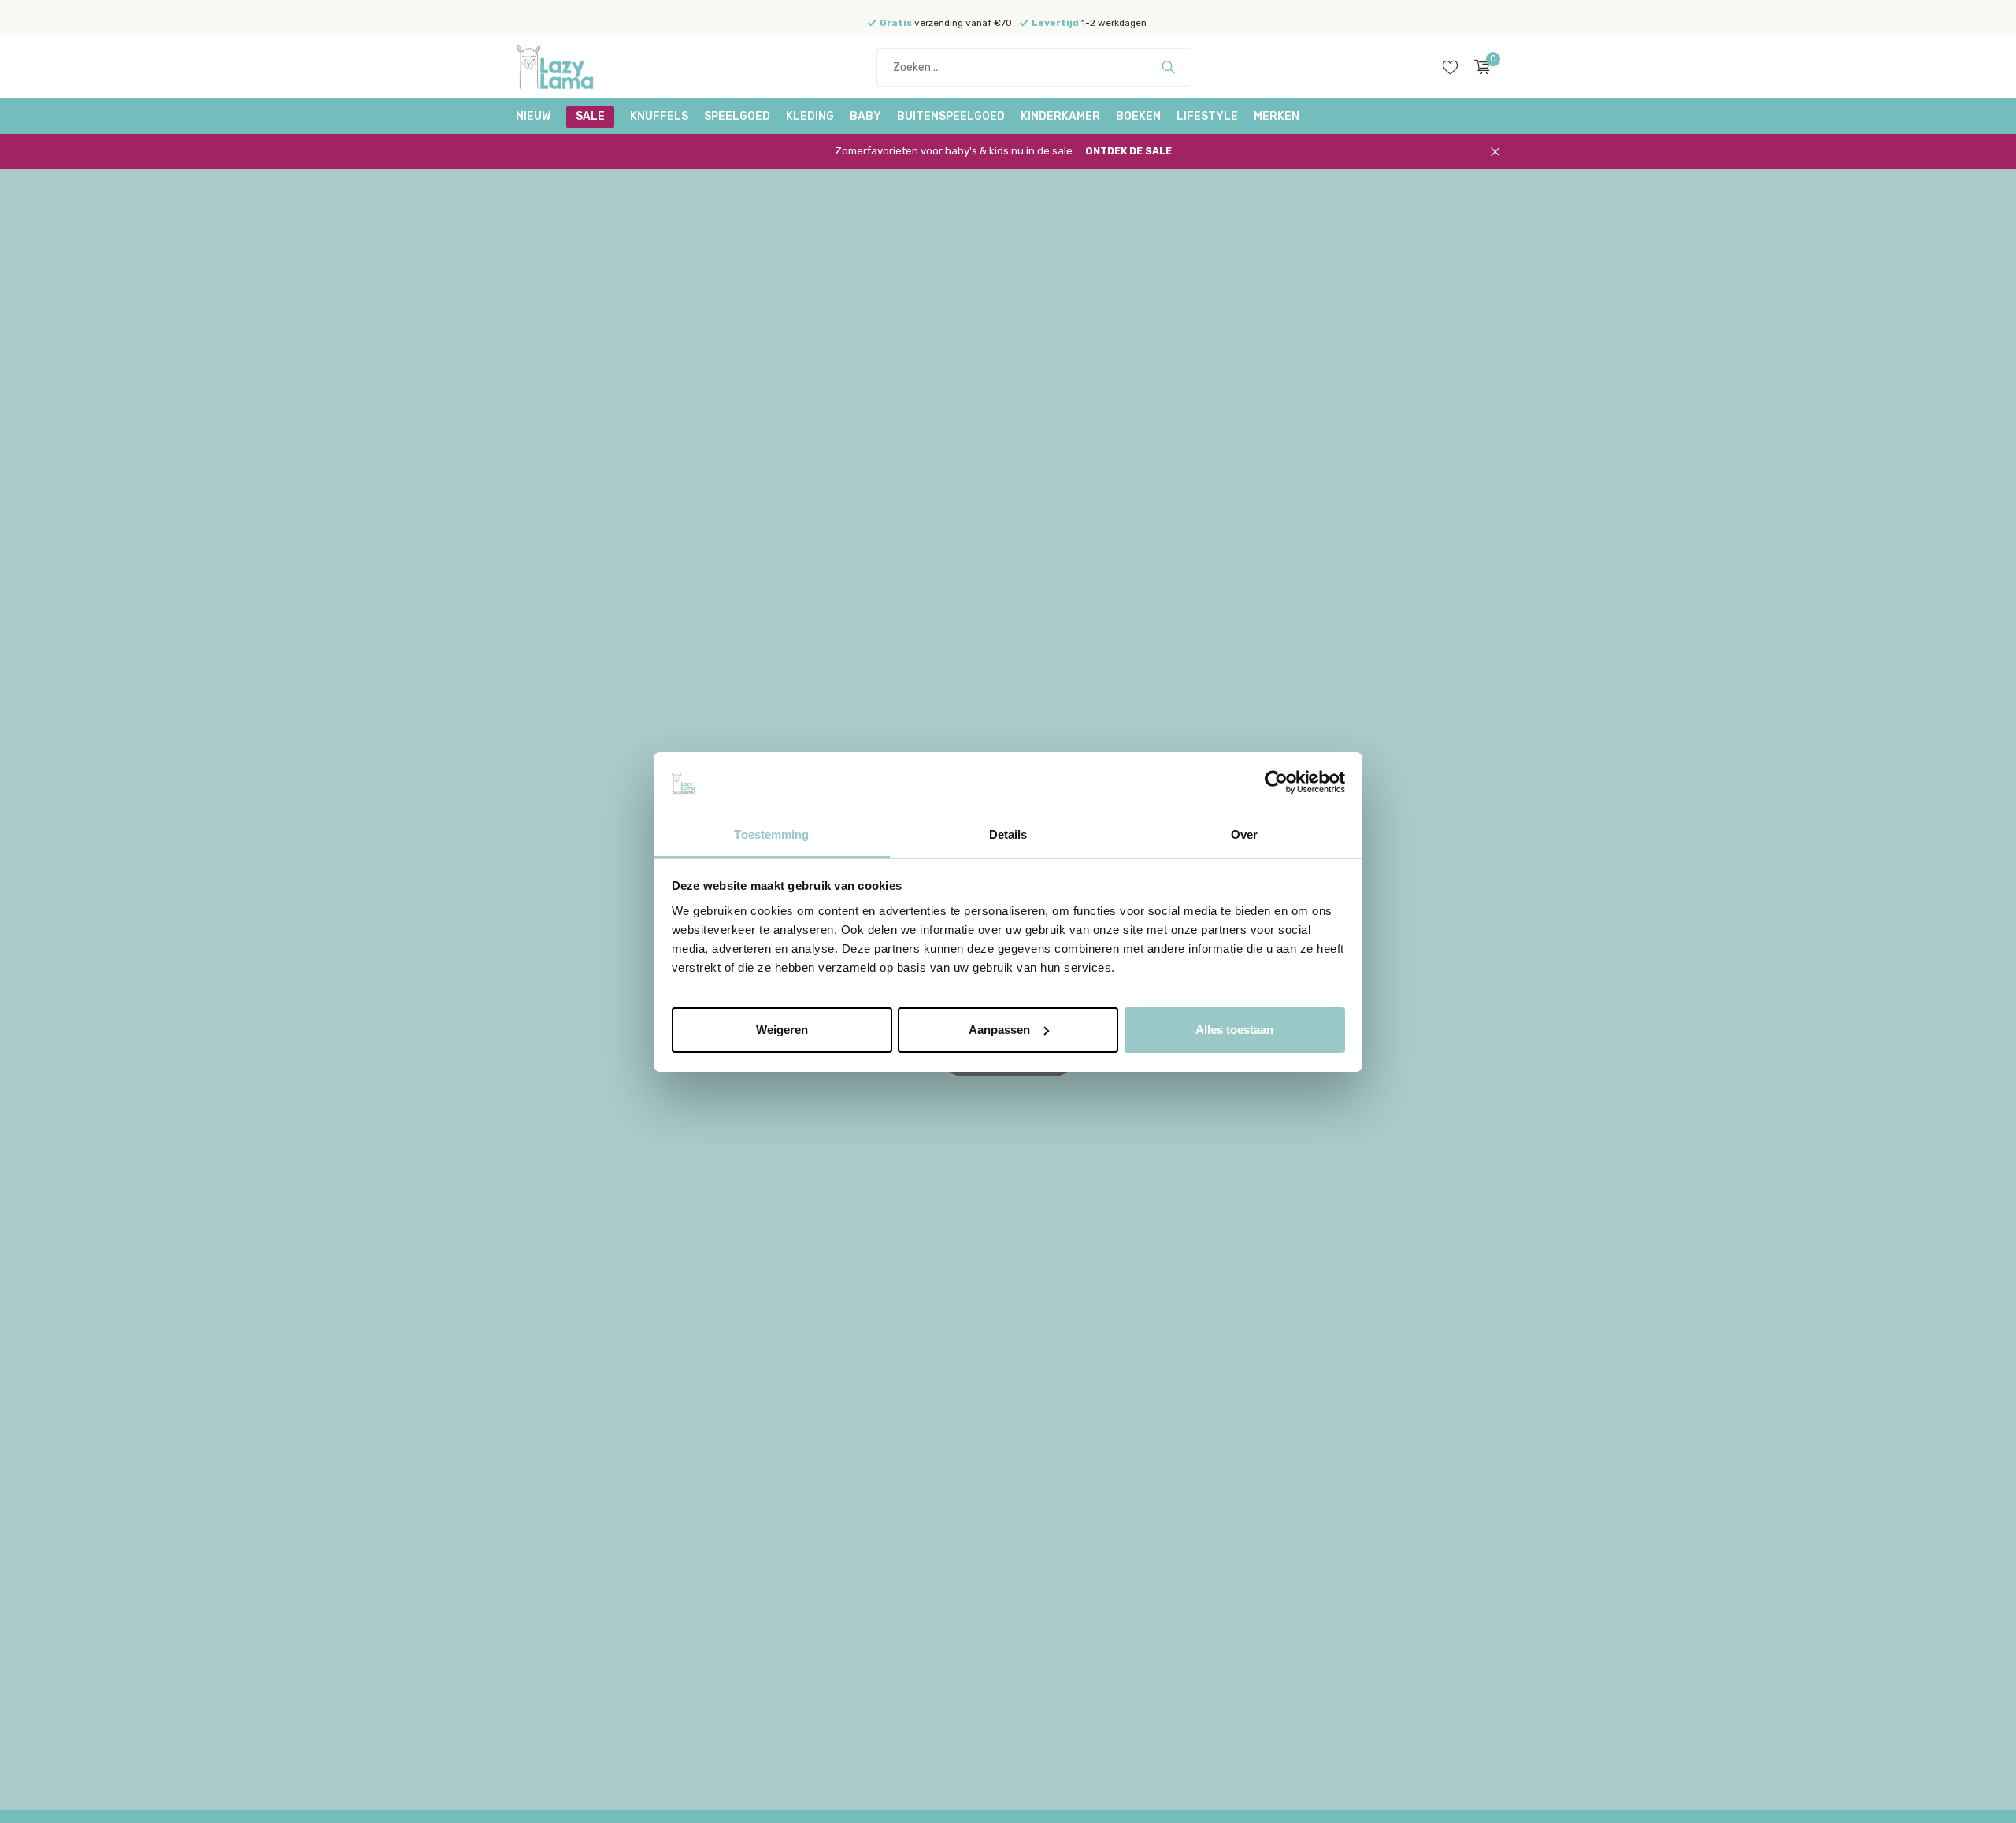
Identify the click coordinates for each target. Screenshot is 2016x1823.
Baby (865, 116)
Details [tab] (1008, 834)
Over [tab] (1244, 834)
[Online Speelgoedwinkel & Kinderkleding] (575, 67)
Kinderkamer (1060, 116)
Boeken (1138, 116)
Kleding (810, 116)
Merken (1277, 116)
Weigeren (782, 1030)
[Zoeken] (1168, 67)
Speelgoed (737, 116)
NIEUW (533, 116)
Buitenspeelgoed (951, 116)
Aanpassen (999, 1030)
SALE (590, 116)
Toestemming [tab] (771, 834)
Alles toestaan (1234, 1030)
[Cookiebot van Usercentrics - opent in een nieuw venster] (1276, 782)
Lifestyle (1207, 116)
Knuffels (659, 116)
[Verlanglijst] (1450, 67)
